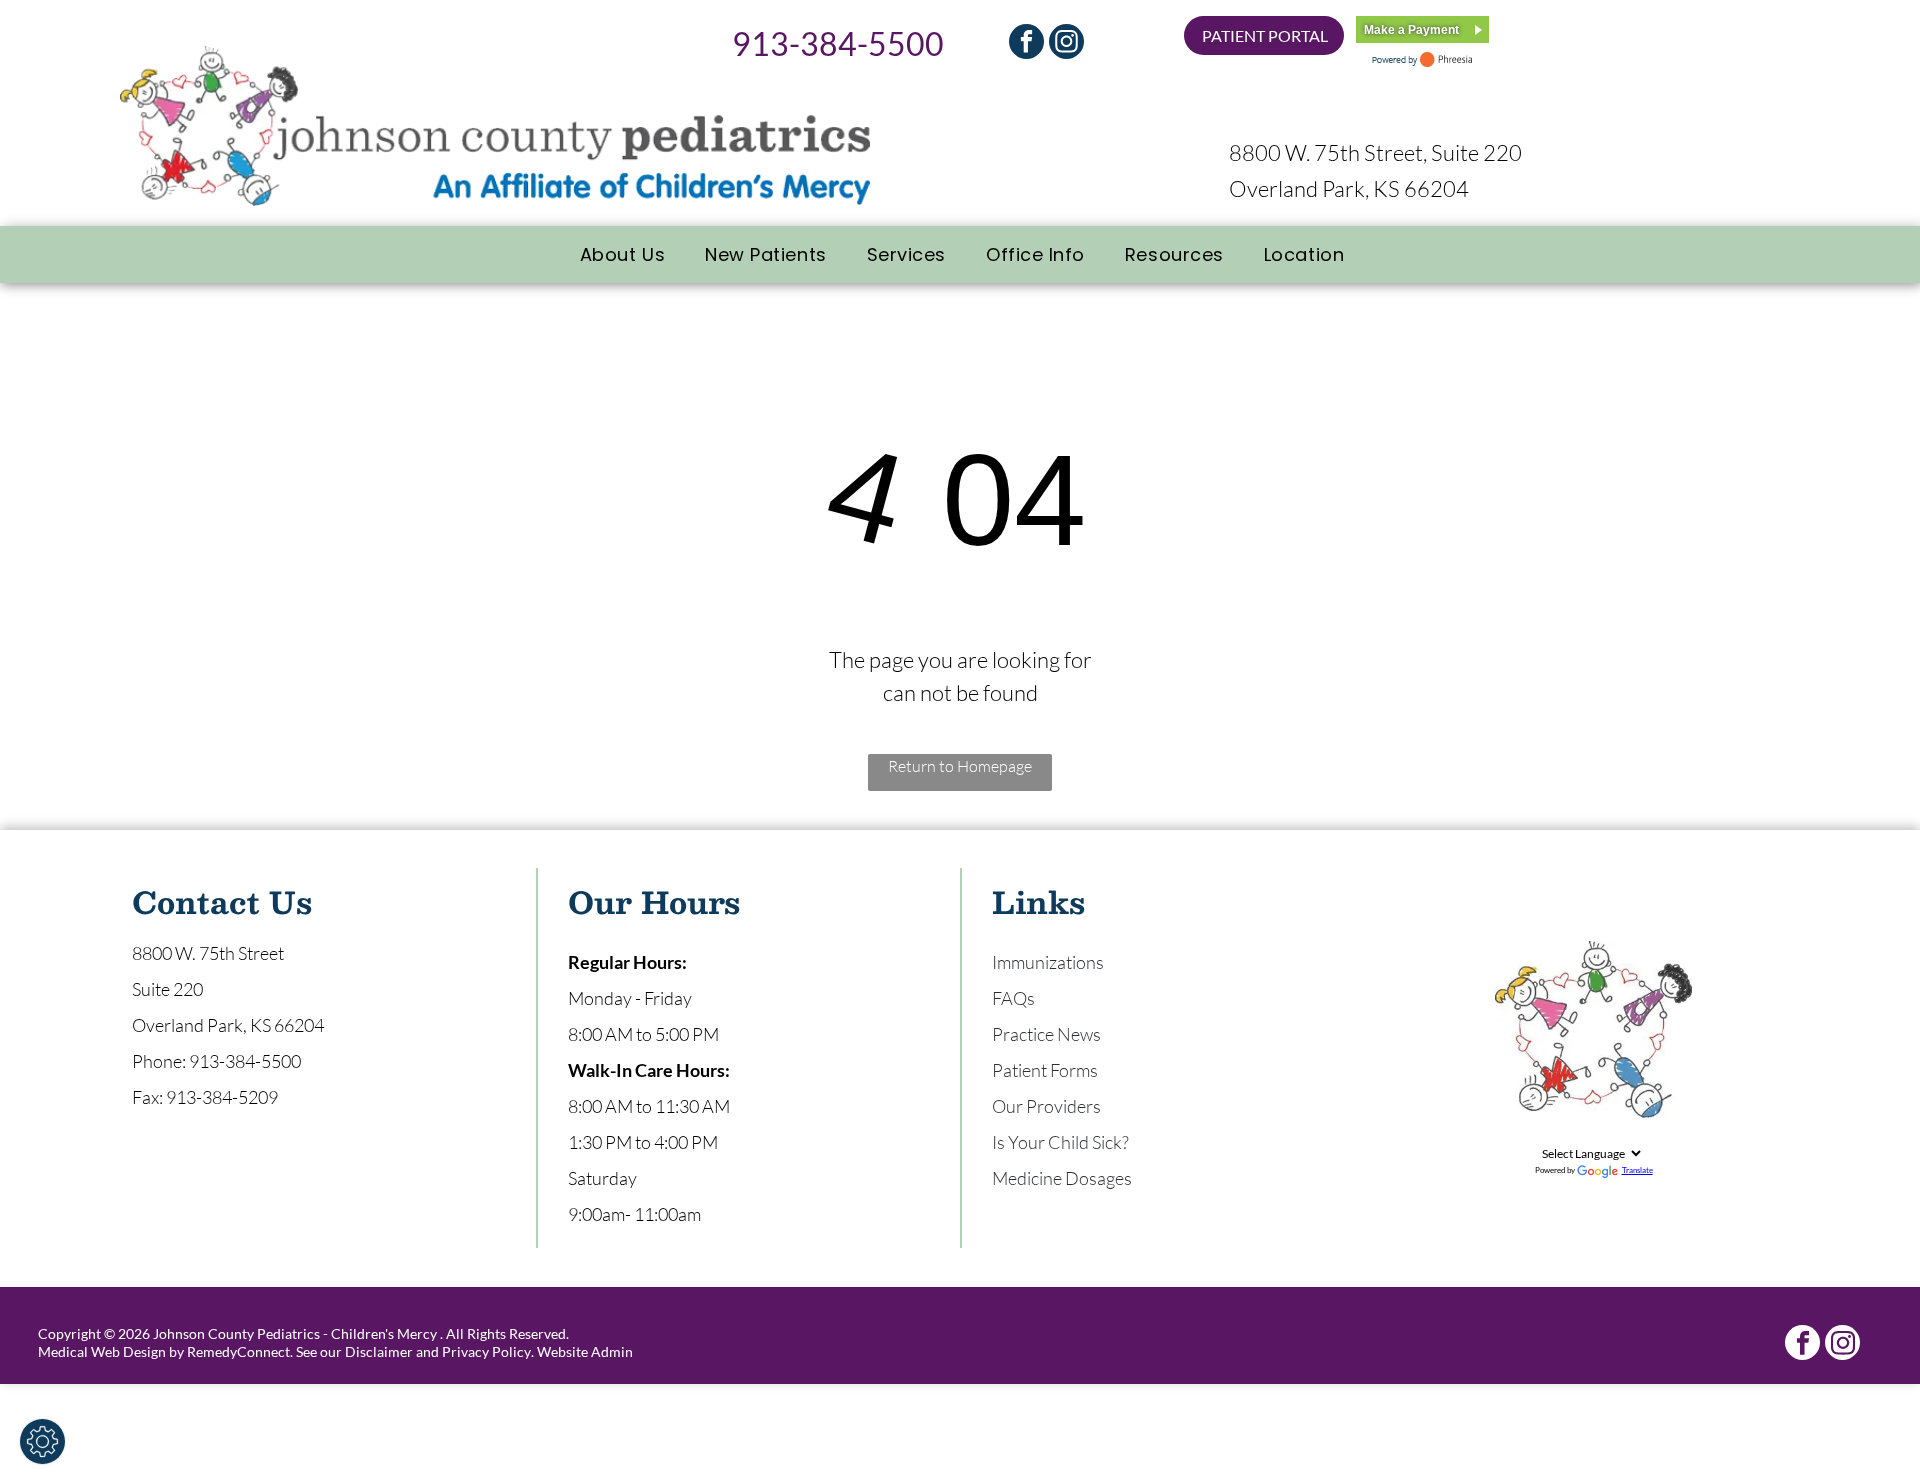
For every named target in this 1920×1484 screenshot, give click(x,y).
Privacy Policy (486, 1351)
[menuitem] (622, 254)
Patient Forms (1045, 1070)
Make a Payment (1411, 30)
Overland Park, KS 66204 (1349, 188)
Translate (1637, 1170)
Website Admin (585, 1351)
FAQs (1013, 998)
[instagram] (1066, 44)
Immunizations (1048, 962)
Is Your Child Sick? (1060, 1142)
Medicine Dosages (1062, 1178)
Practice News (1046, 1034)
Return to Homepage (960, 766)
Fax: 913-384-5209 (205, 1097)
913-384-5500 (838, 43)
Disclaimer (379, 1351)
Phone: (159, 1061)
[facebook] (1026, 44)
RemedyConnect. (240, 1351)
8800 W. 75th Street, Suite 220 (1375, 152)
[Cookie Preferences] (42, 1441)
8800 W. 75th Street (208, 953)
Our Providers (1046, 1106)
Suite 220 (167, 989)
